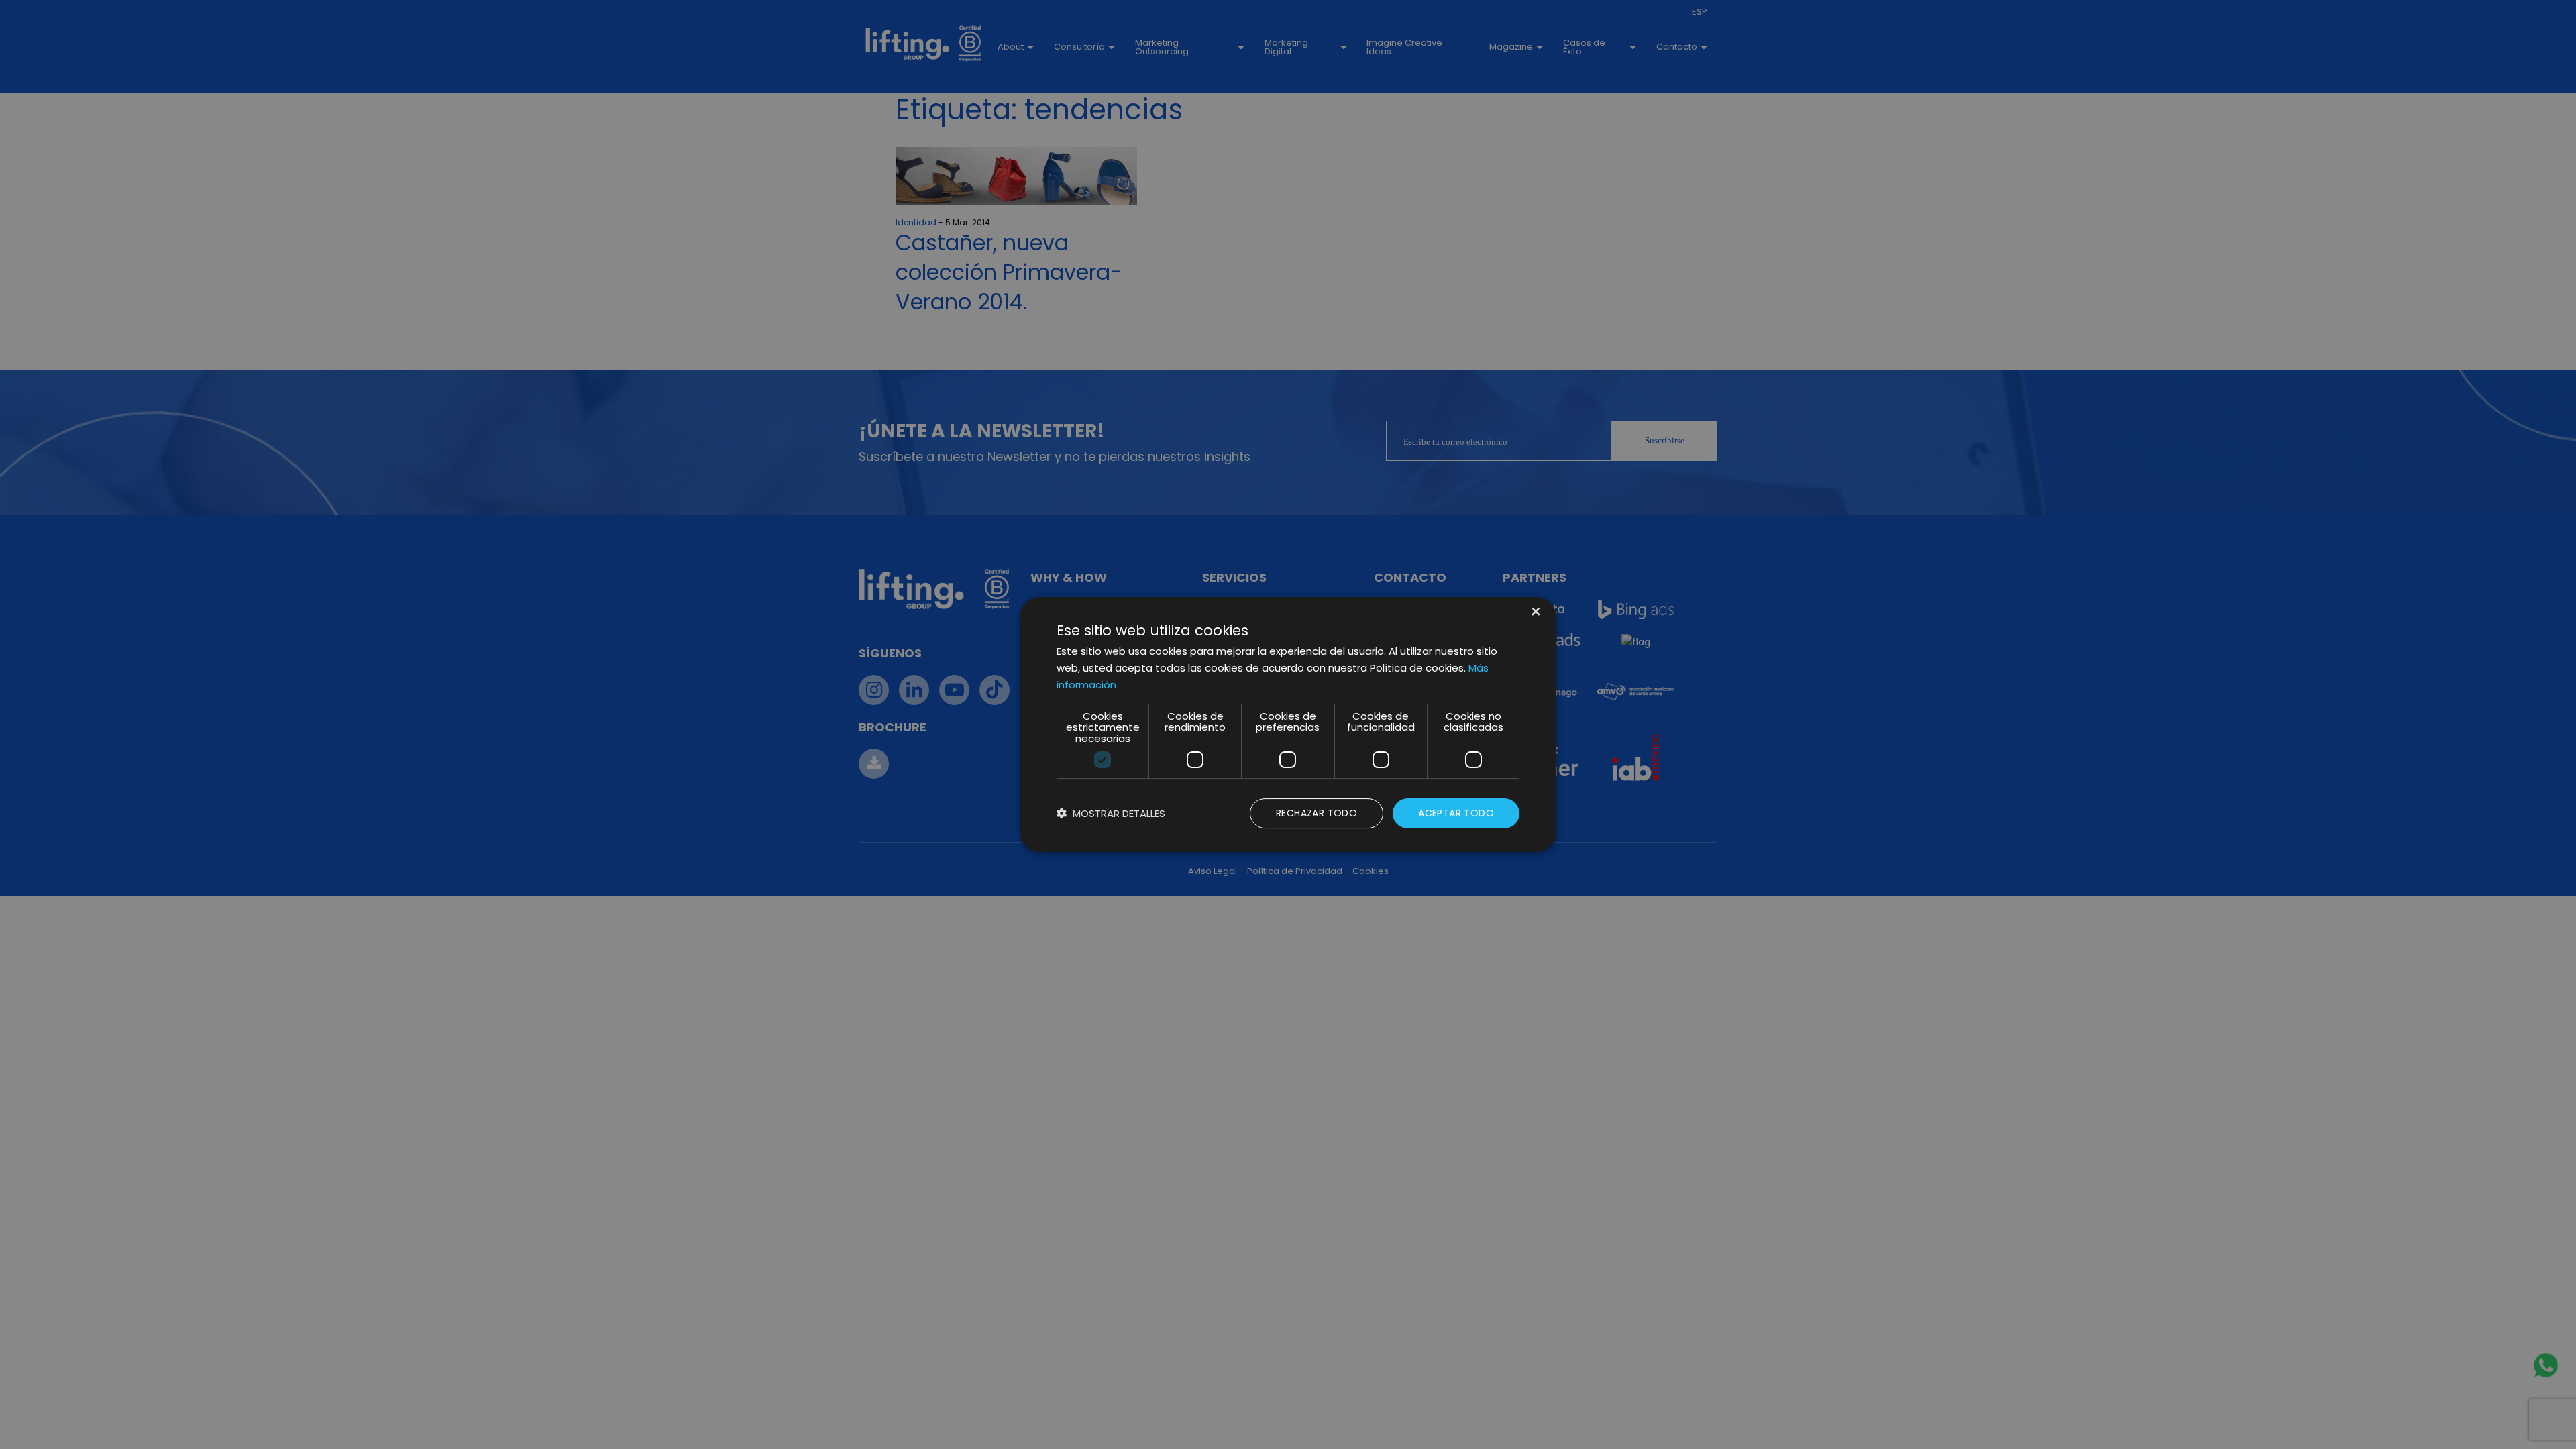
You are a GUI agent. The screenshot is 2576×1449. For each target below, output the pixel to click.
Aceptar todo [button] (1456, 813)
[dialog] (1288, 724)
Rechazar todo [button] (1317, 813)
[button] (1111, 813)
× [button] (1535, 613)
